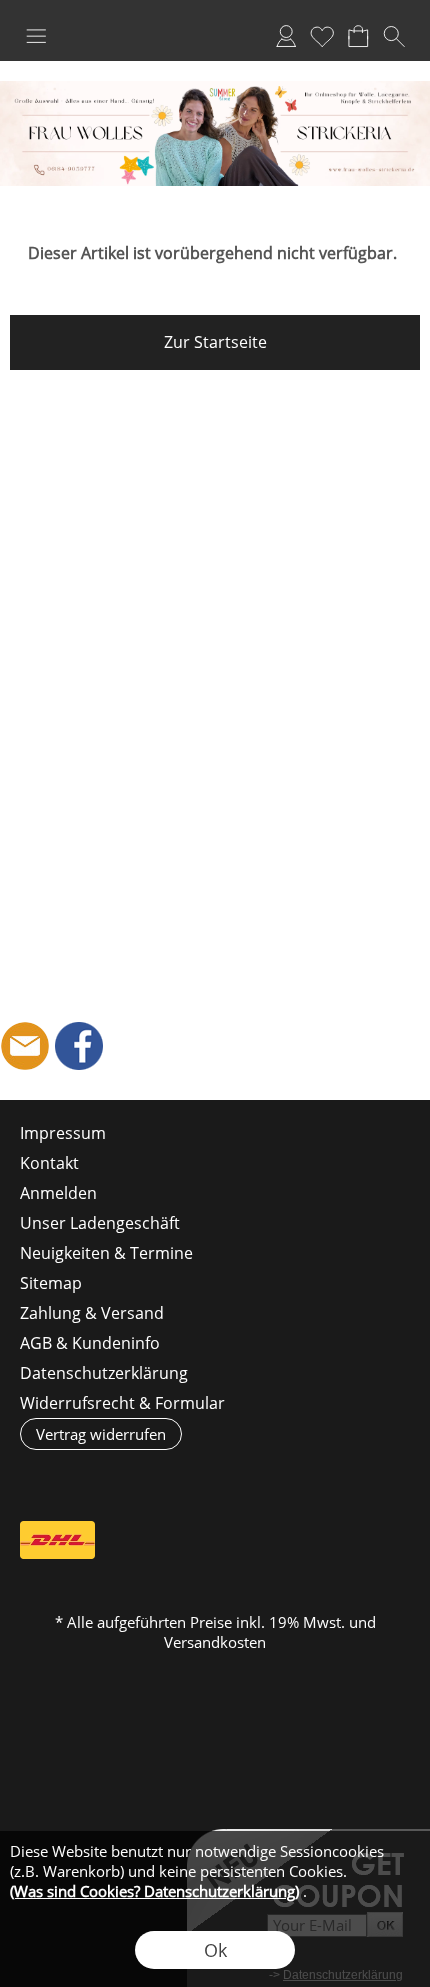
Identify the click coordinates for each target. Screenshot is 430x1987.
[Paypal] (369, 1540)
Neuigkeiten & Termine (106, 1253)
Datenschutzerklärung (104, 1373)
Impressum (63, 1133)
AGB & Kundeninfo (90, 1343)
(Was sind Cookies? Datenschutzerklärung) (154, 1891)
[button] (36, 36)
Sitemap (51, 1283)
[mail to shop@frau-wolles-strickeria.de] (25, 1046)
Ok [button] (215, 1950)
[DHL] (57, 1540)
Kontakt (49, 1163)
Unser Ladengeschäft (100, 1223)
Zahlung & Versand (92, 1313)
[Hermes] (135, 1540)
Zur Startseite (215, 342)
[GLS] (213, 1540)
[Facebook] (79, 1046)
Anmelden (286, 36)
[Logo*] (215, 89)
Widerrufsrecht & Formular (122, 1403)
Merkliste (322, 36)
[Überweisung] (291, 1540)
